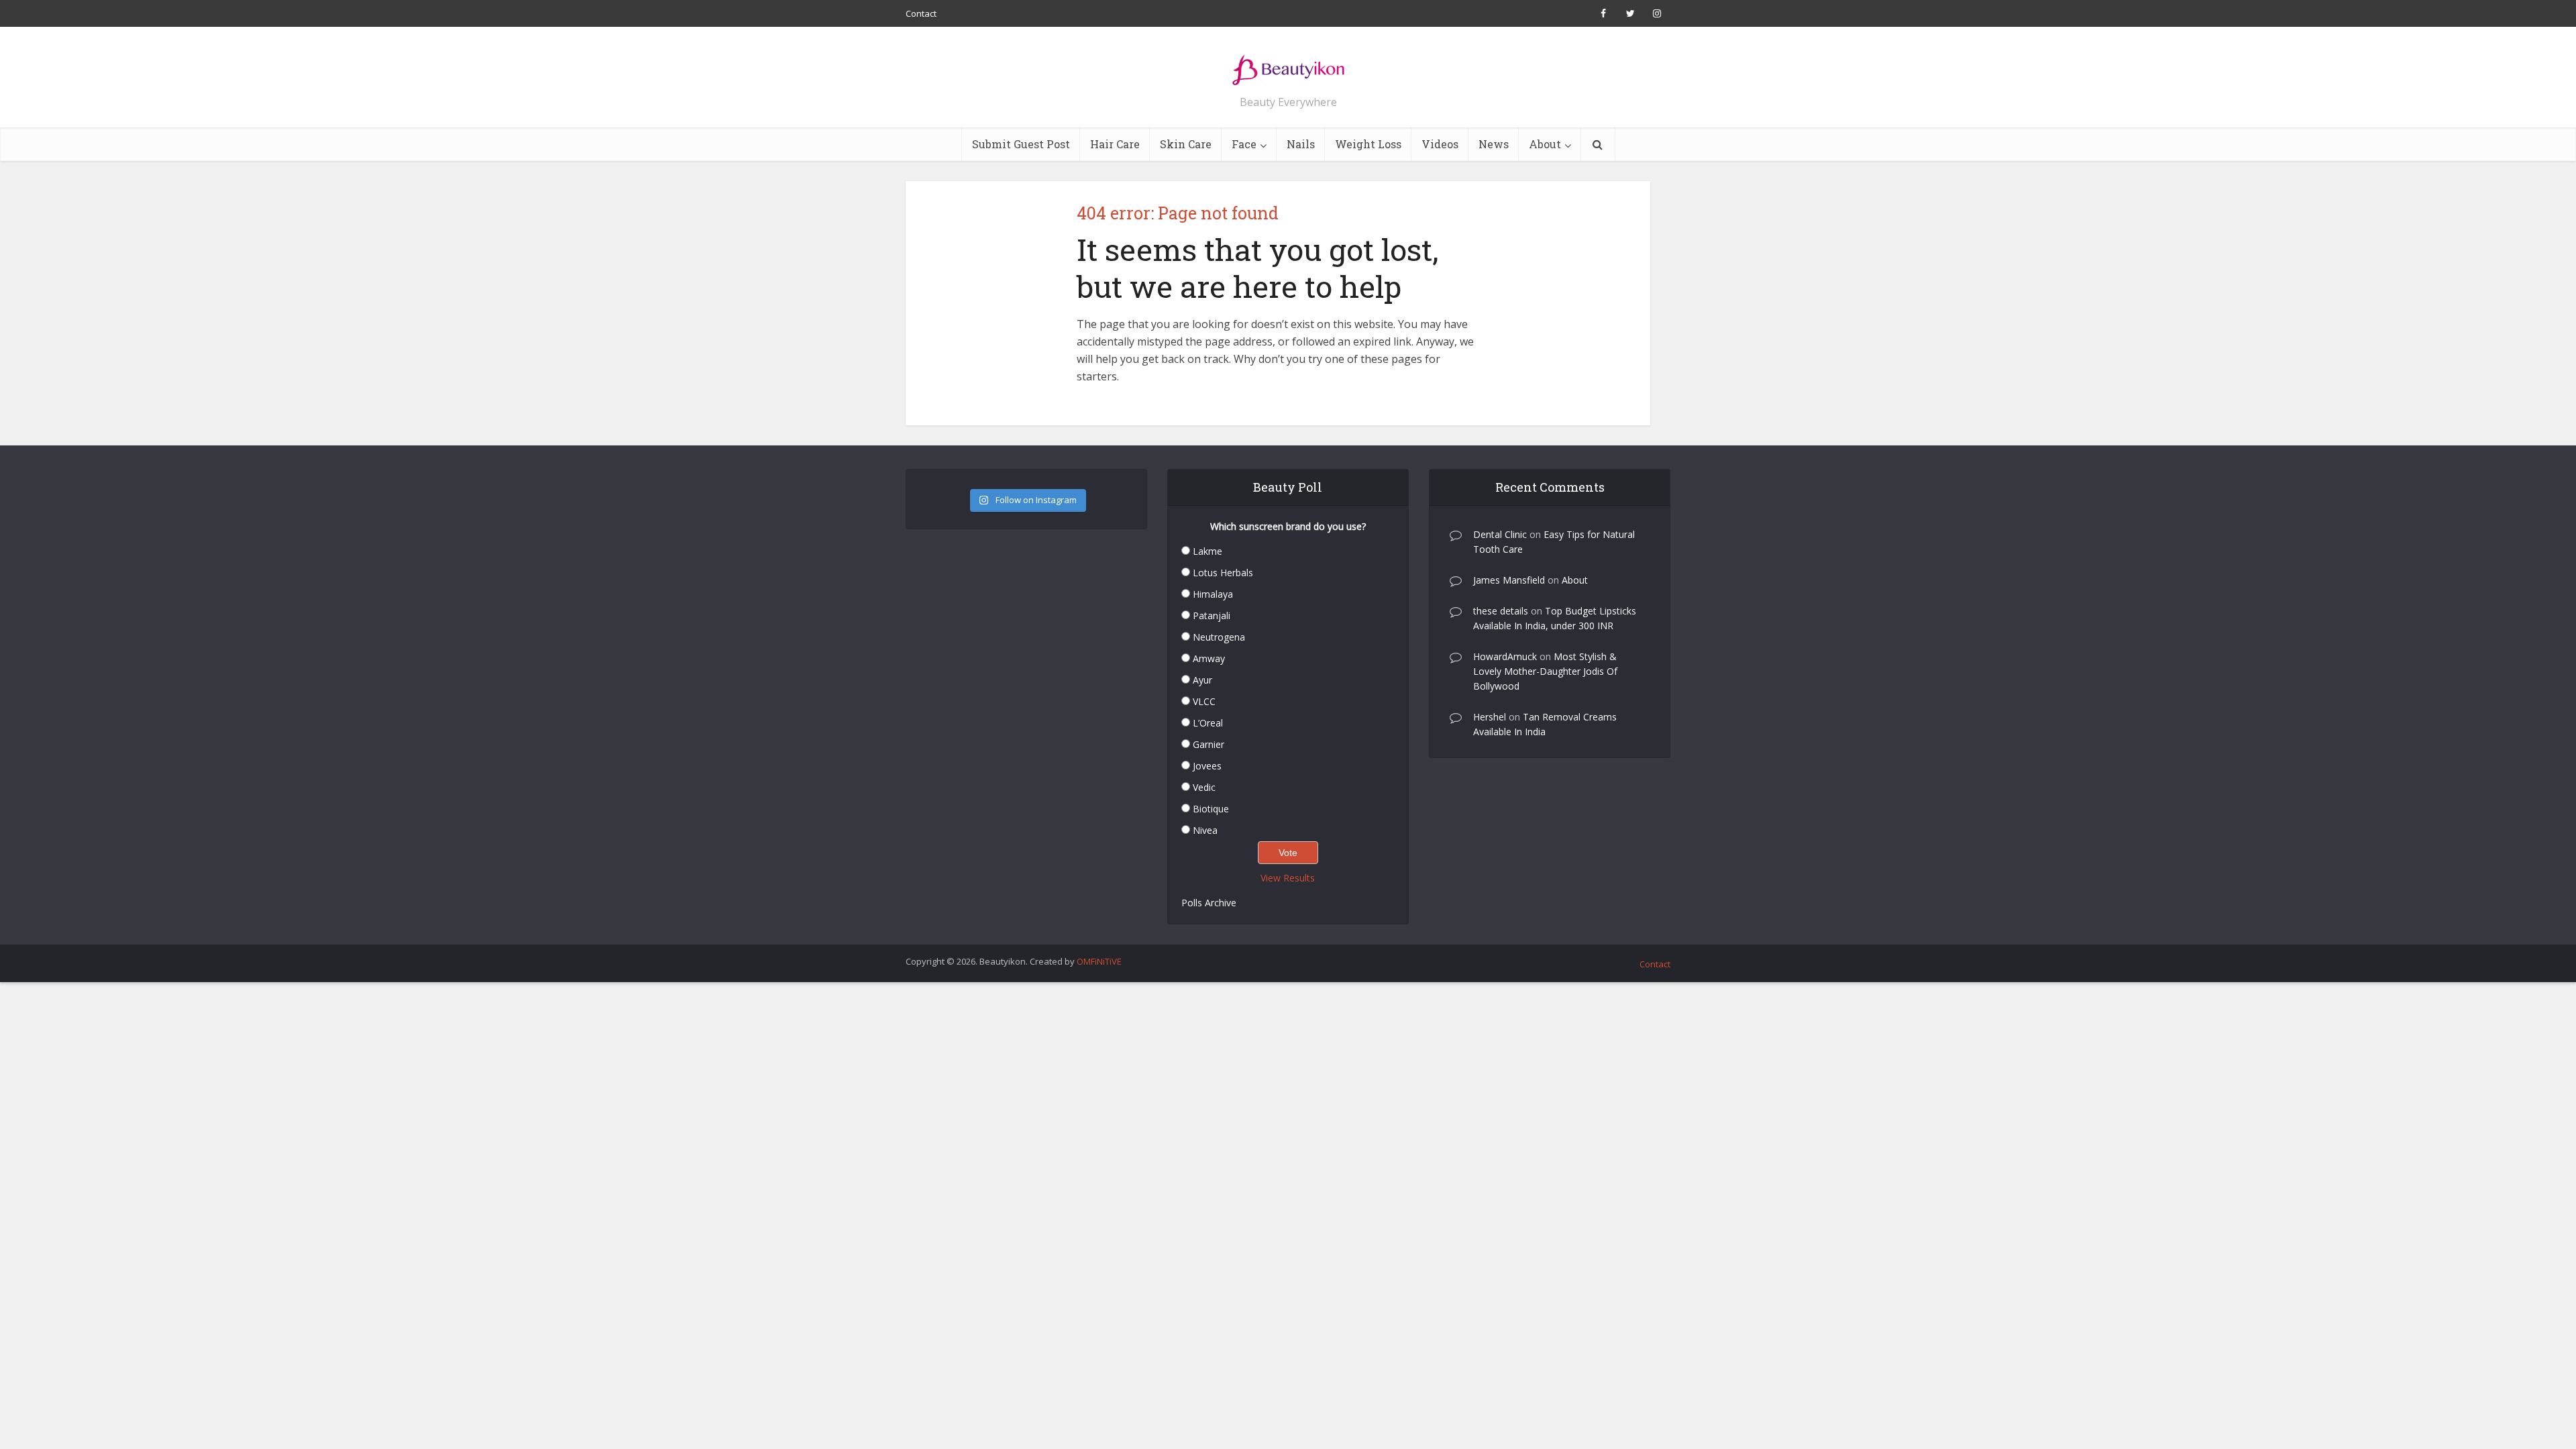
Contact (921, 13)
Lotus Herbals (1223, 573)
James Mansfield (1509, 580)
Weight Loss (1368, 144)
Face (1244, 144)
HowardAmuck (1505, 656)
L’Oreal (1208, 723)
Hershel (1490, 717)
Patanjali (1212, 615)
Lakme (1207, 551)
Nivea (1205, 830)
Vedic (1204, 787)
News (1494, 144)
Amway (1209, 658)
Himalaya (1213, 594)
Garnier (1209, 744)
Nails (1301, 144)
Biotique (1211, 809)
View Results (1288, 878)
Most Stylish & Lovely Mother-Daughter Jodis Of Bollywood (1545, 671)
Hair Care (1115, 144)
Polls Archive (1209, 903)
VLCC (1204, 701)
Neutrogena (1219, 637)
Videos (1440, 144)
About (1545, 144)
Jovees (1207, 766)
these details (1501, 611)
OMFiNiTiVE (1099, 961)
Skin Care (1186, 144)
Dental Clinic (1500, 534)
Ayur (1202, 680)
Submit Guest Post (1021, 144)
